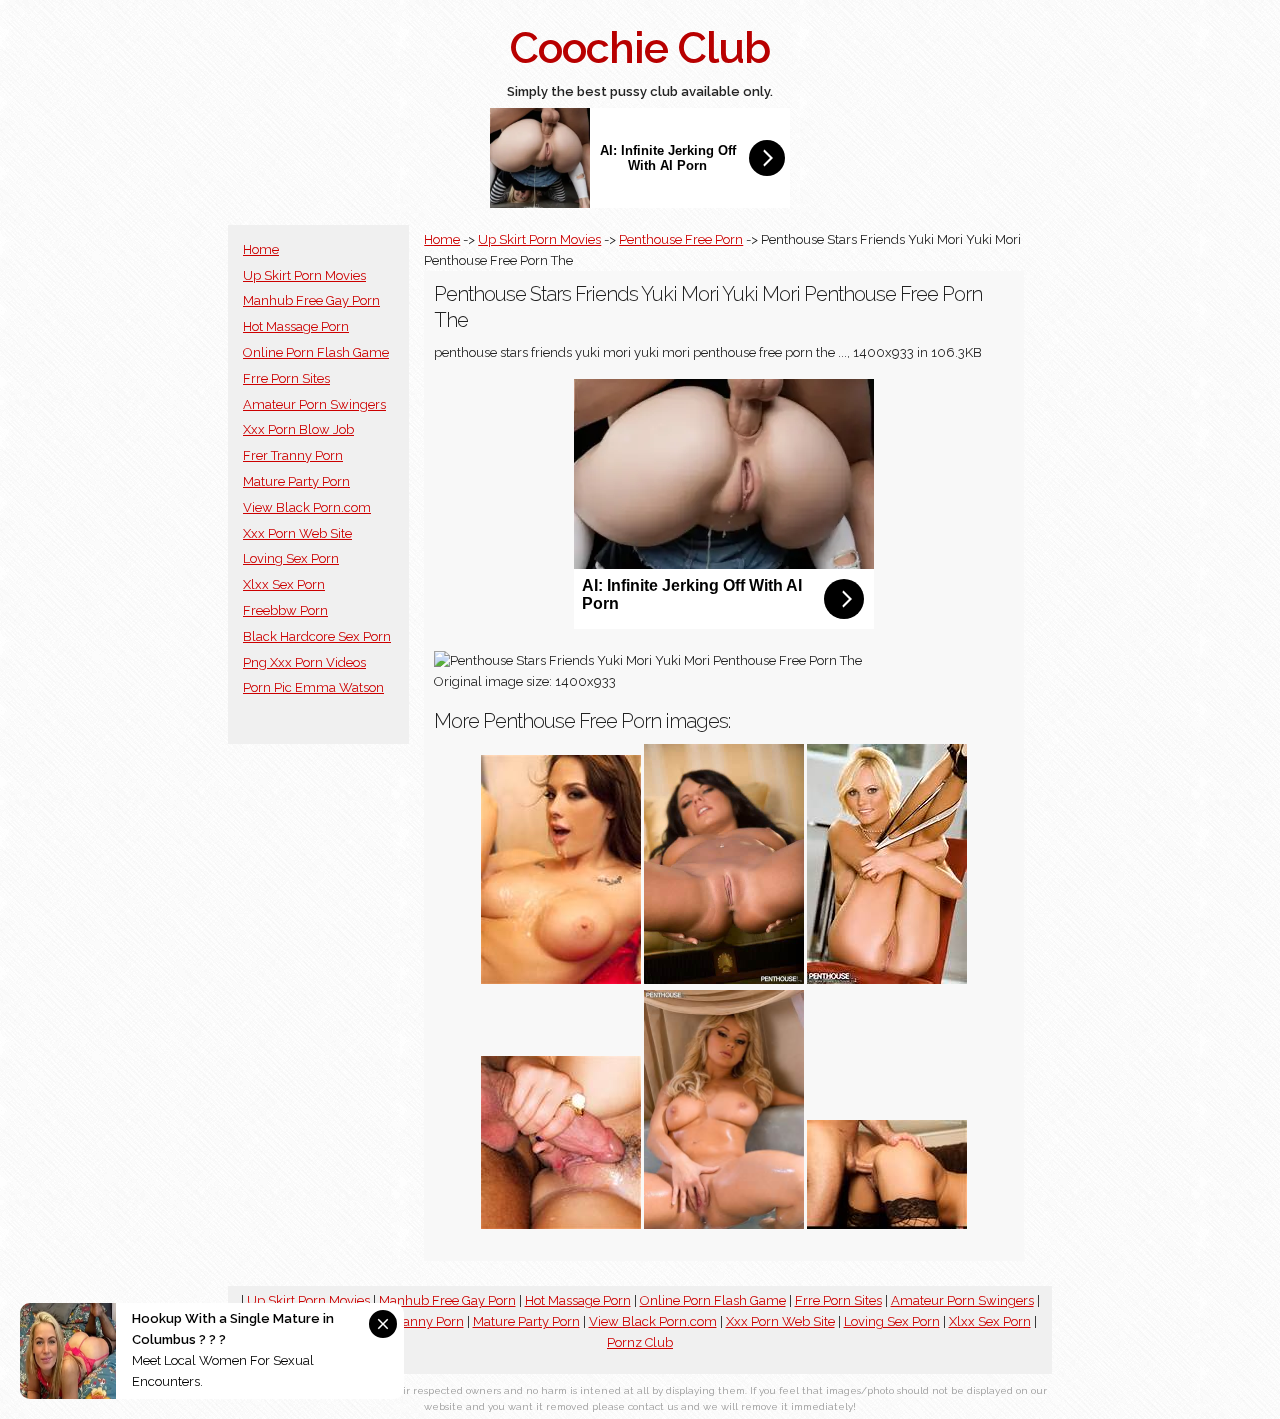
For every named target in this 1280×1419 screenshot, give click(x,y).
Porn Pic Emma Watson (313, 687)
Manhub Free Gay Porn (311, 300)
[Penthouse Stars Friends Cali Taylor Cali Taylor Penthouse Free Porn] (724, 979)
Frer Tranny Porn (293, 455)
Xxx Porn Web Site (297, 533)
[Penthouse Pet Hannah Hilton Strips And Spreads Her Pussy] (887, 979)
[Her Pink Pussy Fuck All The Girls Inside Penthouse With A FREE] (561, 1224)
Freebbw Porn (285, 610)
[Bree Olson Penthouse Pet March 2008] (724, 1224)
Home (261, 249)
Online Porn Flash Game (316, 352)
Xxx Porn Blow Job (298, 429)
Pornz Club (640, 1342)
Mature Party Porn (296, 481)
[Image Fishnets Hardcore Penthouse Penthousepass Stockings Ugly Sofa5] (887, 1224)
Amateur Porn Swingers (314, 404)
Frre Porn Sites (286, 378)
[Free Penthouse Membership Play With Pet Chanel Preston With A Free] (561, 979)
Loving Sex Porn (291, 558)
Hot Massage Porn (296, 326)
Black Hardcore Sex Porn (317, 636)
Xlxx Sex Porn (284, 584)
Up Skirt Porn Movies (304, 275)
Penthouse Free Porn (681, 239)
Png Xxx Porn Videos (304, 662)
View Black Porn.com (307, 507)
